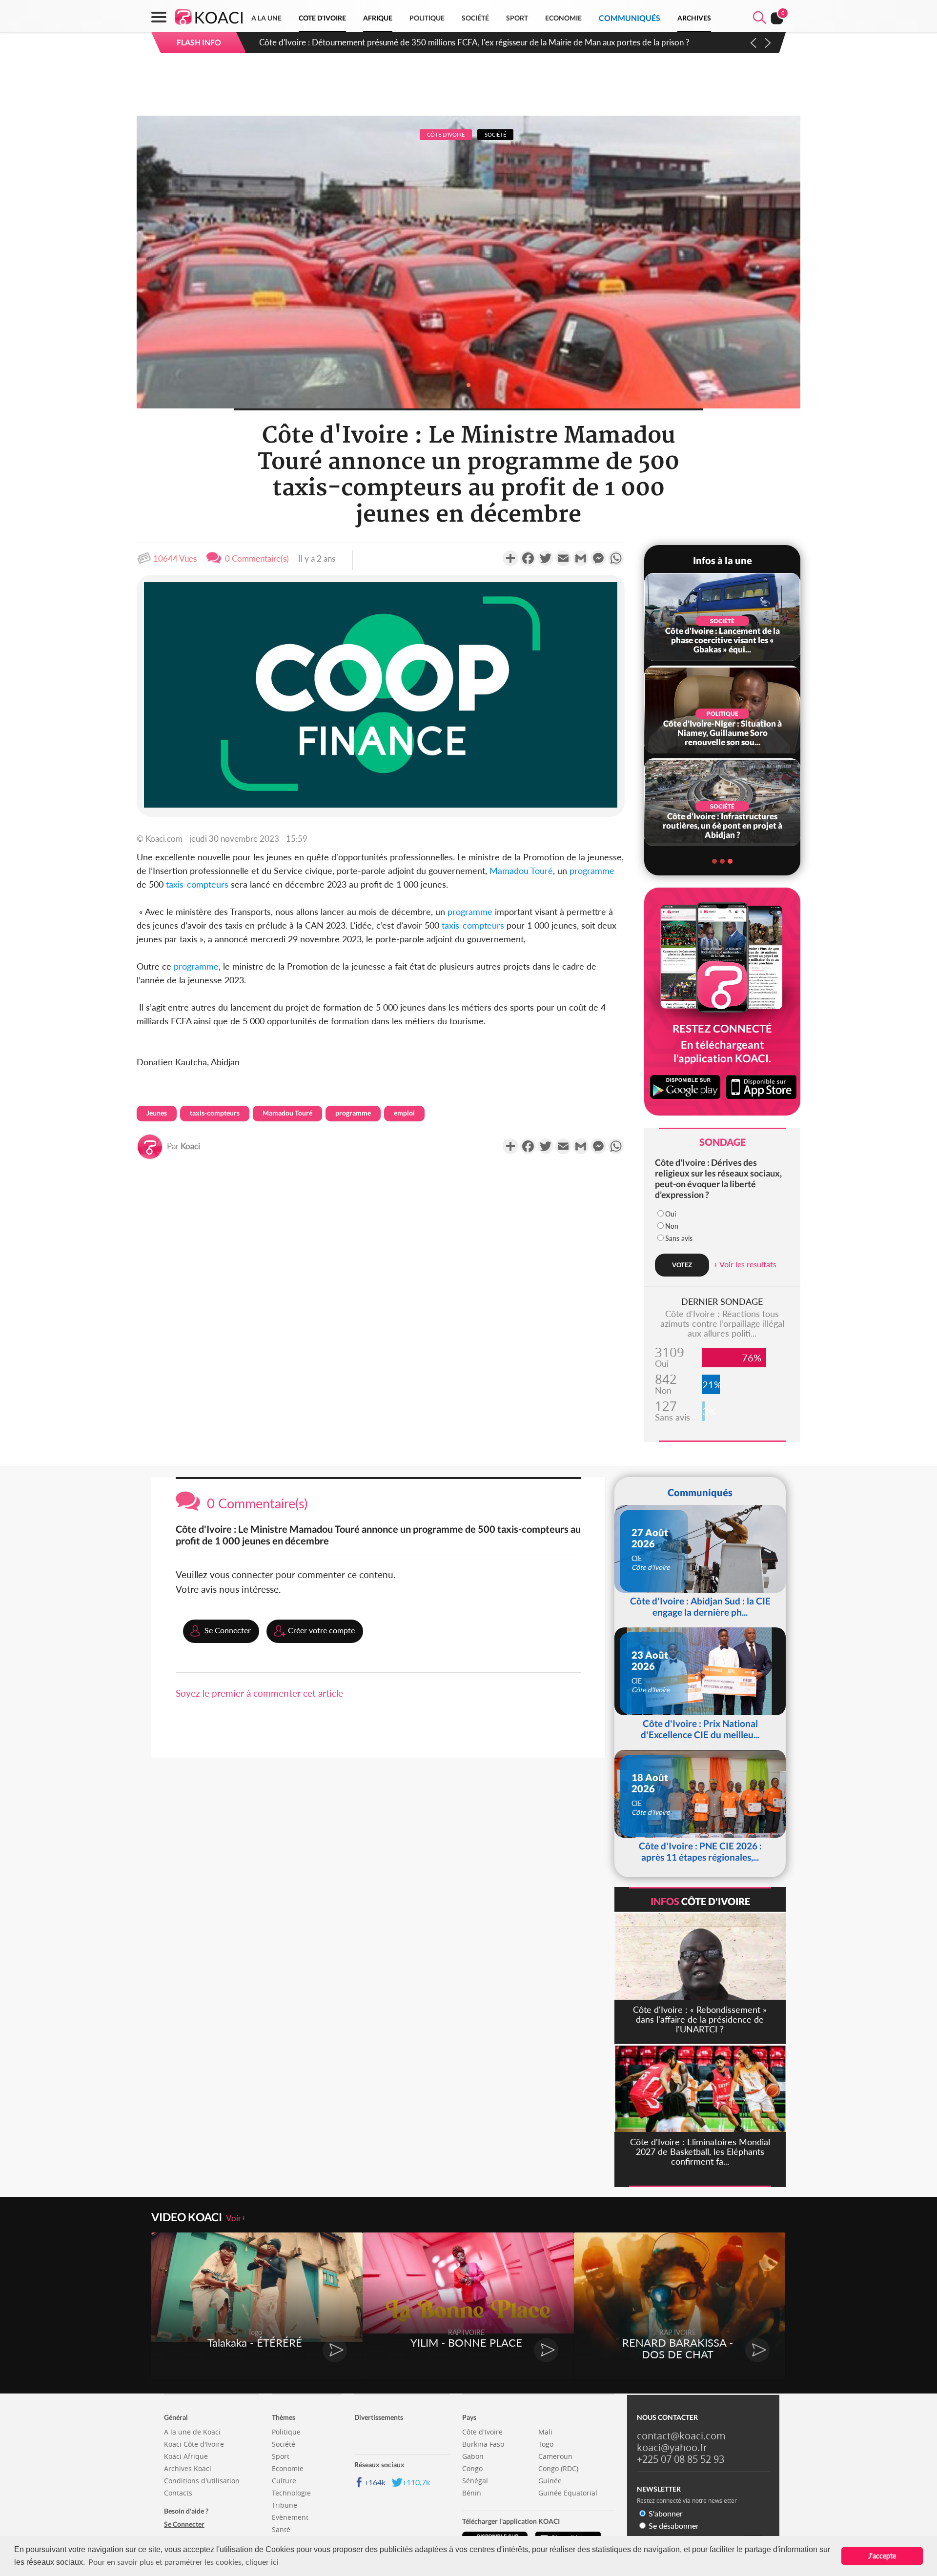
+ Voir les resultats (745, 1264)
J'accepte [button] (882, 2556)
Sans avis (679, 1238)
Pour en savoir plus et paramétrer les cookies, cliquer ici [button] (183, 2562)
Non (672, 1226)
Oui (671, 1214)
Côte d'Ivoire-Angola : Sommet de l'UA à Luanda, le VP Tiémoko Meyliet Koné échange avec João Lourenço (451, 42)
